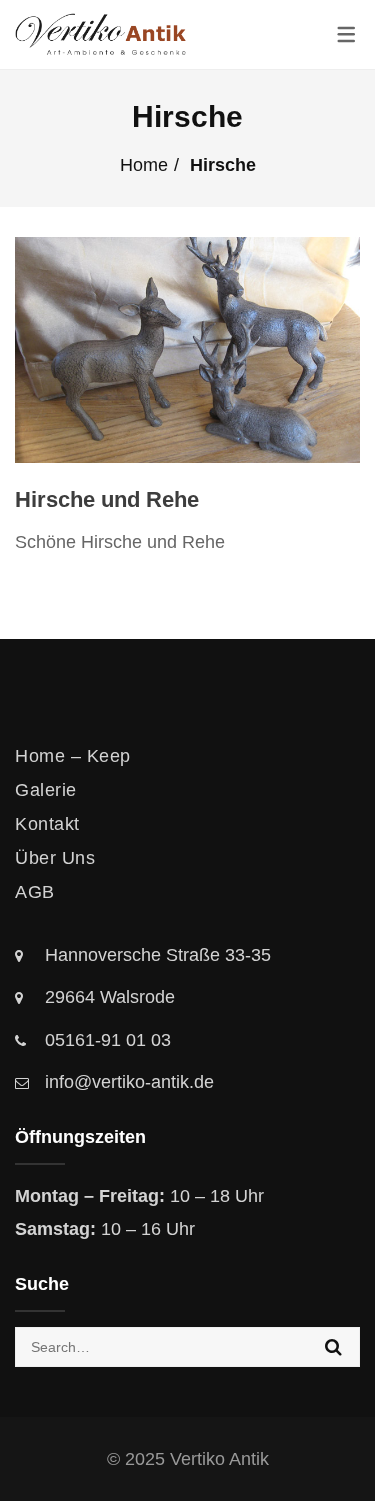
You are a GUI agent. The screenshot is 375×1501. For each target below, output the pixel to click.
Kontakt (47, 824)
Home (144, 165)
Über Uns (55, 858)
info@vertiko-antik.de (129, 1082)
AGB (35, 892)
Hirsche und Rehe (107, 499)
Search (333, 1347)
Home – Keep (73, 756)
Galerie (46, 790)
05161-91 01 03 (108, 1040)
